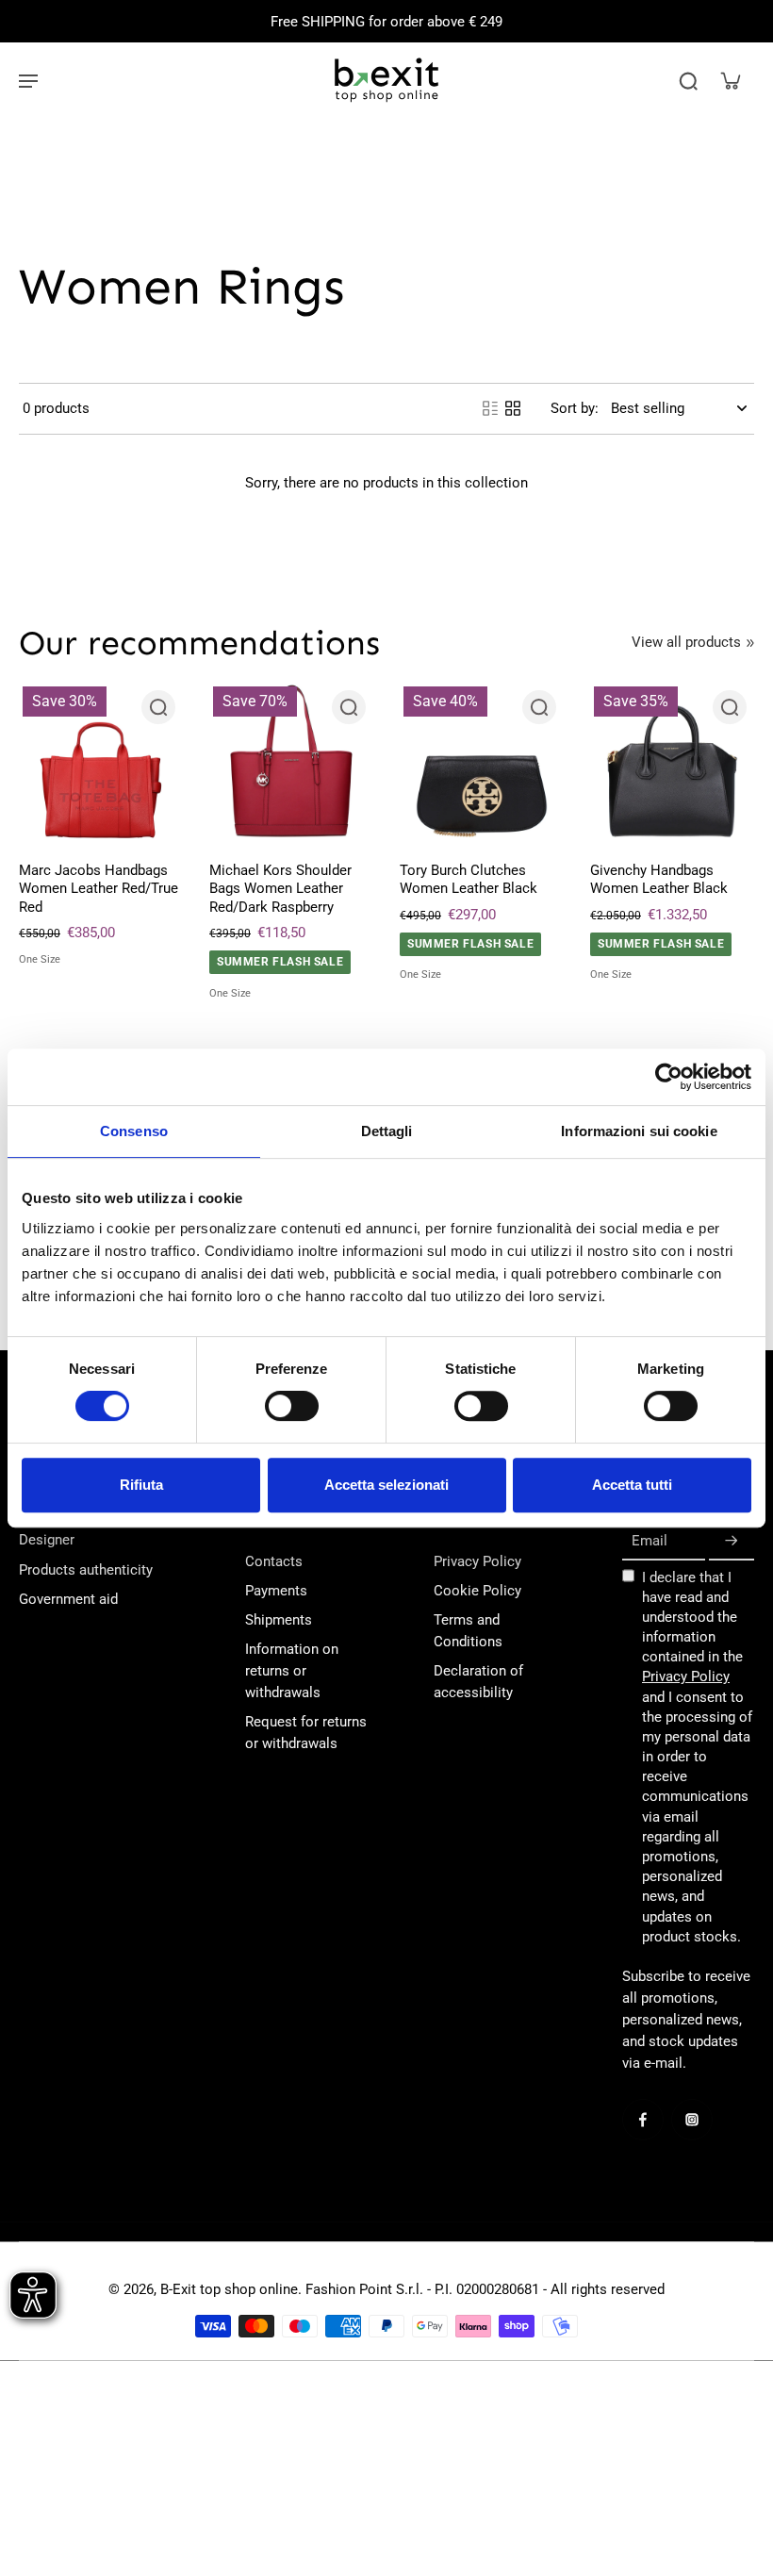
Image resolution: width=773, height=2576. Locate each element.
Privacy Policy (477, 1561)
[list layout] (490, 408)
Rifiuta (141, 1485)
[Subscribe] (732, 1541)
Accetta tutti (632, 1485)
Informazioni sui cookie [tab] (639, 1131)
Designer (47, 1540)
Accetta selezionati (386, 1485)
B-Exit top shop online (229, 2289)
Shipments (279, 1620)
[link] (750, 643)
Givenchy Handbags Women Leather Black (659, 879)
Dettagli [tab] (387, 1131)
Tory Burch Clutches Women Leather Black (469, 879)
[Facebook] (643, 2120)
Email (650, 1541)
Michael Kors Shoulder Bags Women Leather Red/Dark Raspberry (280, 889)
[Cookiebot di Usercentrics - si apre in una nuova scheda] (669, 1077)
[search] (688, 80)
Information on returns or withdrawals (292, 1671)
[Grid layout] (513, 408)
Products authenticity (86, 1570)
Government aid (68, 1599)
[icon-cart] (730, 80)
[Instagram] (692, 2120)
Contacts (274, 1561)
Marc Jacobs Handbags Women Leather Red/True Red (99, 889)
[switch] (292, 1406)
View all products (686, 642)
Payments (276, 1591)
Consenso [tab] (134, 1131)
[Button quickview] (158, 707)
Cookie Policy (477, 1591)
